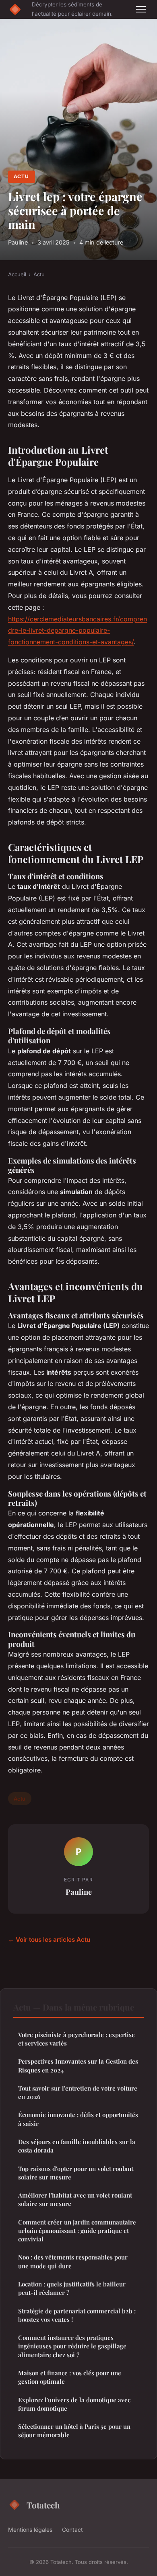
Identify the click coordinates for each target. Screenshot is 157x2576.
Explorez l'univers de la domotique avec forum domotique (74, 2404)
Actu (21, 176)
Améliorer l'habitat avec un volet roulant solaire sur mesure (75, 2199)
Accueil (17, 274)
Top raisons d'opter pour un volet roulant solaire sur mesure (76, 2173)
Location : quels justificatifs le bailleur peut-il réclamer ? (72, 2288)
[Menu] (141, 9)
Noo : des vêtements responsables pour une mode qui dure (73, 2261)
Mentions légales (30, 2530)
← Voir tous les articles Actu (49, 1940)
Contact (72, 2530)
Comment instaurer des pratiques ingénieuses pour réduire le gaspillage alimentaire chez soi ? (72, 2346)
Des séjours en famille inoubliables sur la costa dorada (77, 2146)
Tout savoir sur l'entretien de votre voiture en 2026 (78, 2092)
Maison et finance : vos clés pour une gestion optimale (70, 2377)
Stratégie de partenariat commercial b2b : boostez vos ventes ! (77, 2315)
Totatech (43, 2505)
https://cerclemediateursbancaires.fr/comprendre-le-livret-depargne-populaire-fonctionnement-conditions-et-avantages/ (77, 631)
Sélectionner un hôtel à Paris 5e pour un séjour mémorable (74, 2431)
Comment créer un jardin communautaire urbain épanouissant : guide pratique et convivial (77, 2231)
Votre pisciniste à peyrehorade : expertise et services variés (76, 2039)
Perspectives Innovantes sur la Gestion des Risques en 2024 (78, 2065)
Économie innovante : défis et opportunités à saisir (78, 2119)
